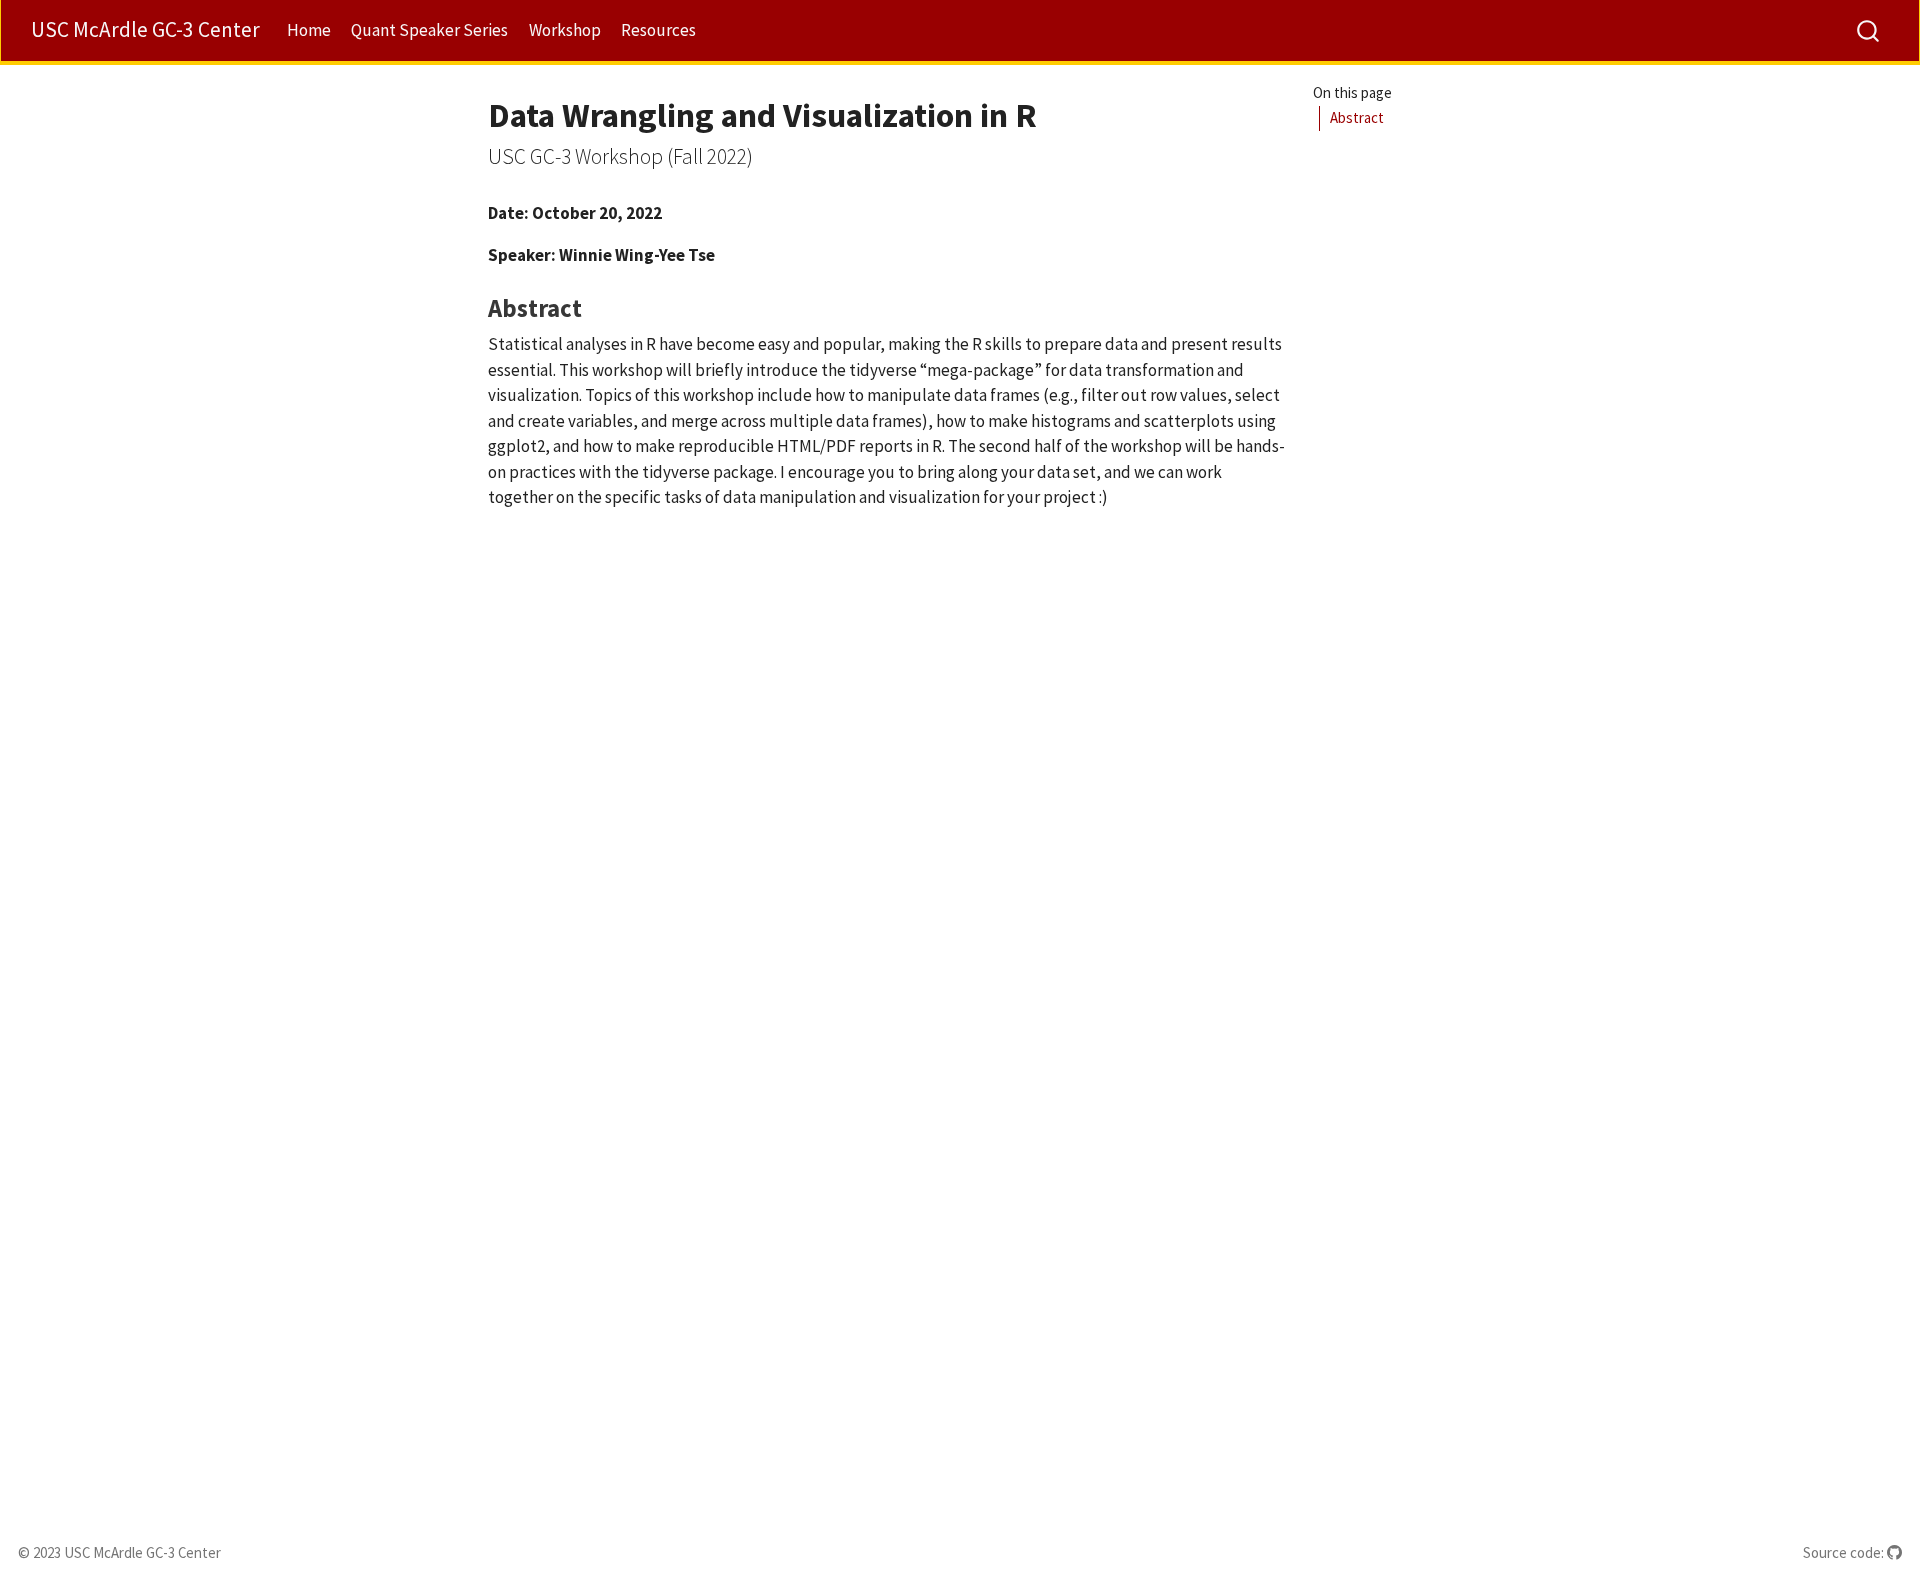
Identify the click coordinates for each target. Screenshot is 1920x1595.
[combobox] (1869, 30)
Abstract (1357, 117)
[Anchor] (599, 306)
